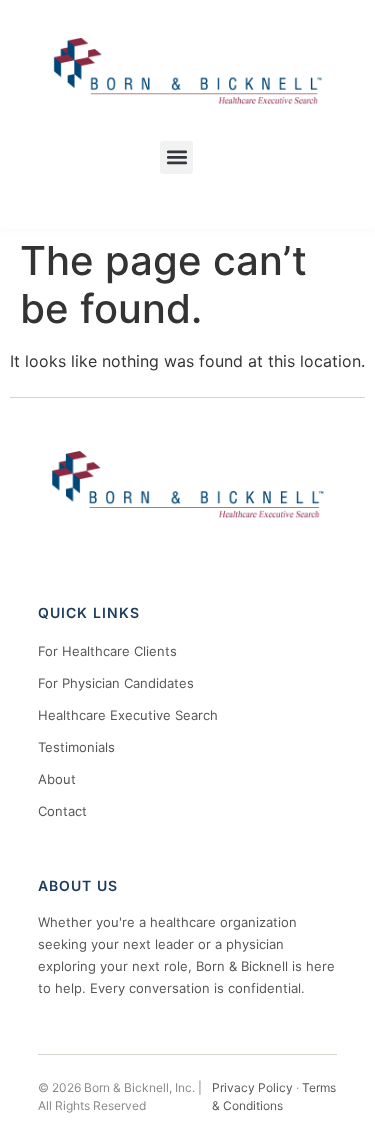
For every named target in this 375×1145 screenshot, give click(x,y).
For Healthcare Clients (107, 651)
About (57, 779)
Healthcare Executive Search (128, 715)
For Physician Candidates (116, 683)
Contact (62, 811)
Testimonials (76, 747)
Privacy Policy (252, 1087)
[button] (176, 157)
